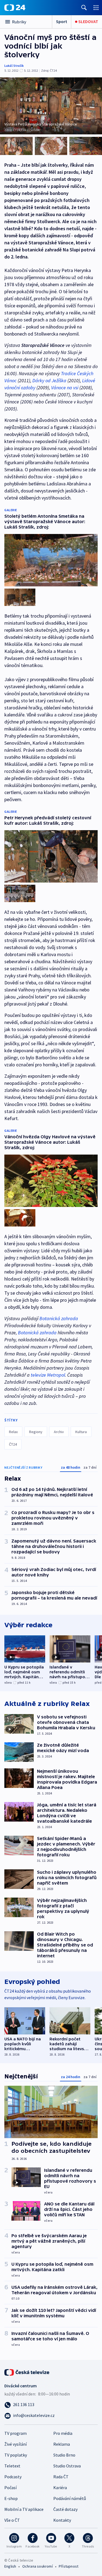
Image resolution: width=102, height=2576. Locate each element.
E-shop (11, 2498)
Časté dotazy (65, 2509)
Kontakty (62, 2520)
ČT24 (13, 1444)
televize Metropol (48, 1375)
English (10, 2566)
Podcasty (13, 2477)
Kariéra (60, 2488)
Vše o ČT (12, 2520)
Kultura (81, 1432)
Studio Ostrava (67, 2466)
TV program (16, 2433)
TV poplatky (16, 2455)
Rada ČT (61, 2477)
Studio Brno (64, 2455)
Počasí (10, 2488)
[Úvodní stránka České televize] (27, 2372)
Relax (13, 1432)
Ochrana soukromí (38, 2566)
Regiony (36, 1432)
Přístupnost (69, 2566)
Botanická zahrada (59, 1318)
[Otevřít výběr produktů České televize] (96, 7)
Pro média (63, 2433)
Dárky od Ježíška (49, 380)
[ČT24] (15, 8)
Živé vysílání (16, 2444)
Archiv (59, 1432)
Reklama (62, 2444)
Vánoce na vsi (65, 388)
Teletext (12, 2466)
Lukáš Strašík (14, 66)
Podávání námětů (70, 2498)
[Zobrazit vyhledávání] (84, 7)
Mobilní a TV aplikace (24, 2509)
